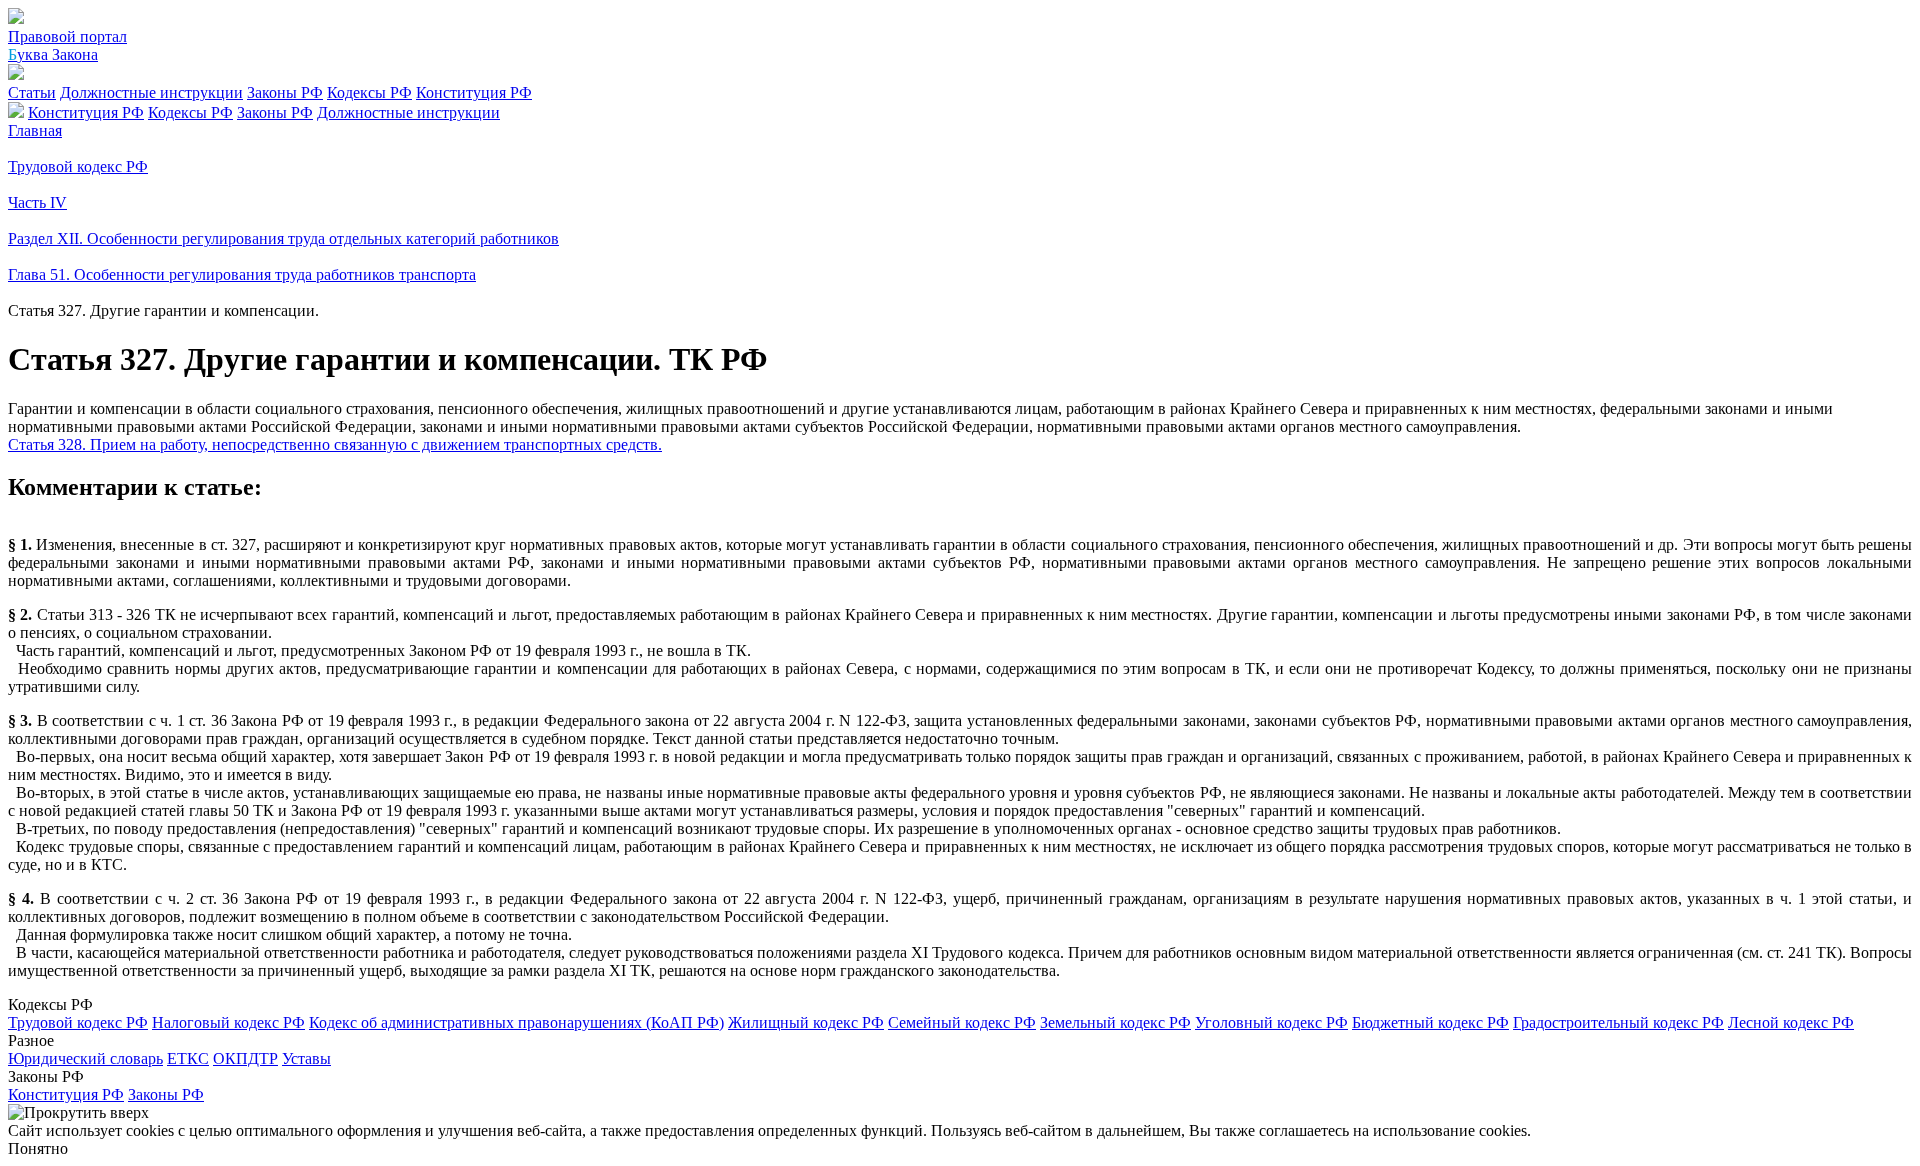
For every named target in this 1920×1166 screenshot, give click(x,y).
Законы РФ (285, 92)
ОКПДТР (245, 1058)
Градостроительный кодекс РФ (1618, 1022)
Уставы (306, 1058)
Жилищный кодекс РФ (806, 1022)
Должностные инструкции (151, 92)
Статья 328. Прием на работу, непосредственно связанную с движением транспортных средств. (335, 444)
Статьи (32, 92)
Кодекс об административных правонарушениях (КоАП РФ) (516, 1022)
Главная (35, 130)
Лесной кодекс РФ (1791, 1022)
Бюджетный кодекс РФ (1430, 1022)
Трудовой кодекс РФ (78, 1022)
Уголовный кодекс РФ (1271, 1022)
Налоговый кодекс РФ (228, 1022)
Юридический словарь (85, 1058)
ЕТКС (188, 1058)
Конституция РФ (474, 92)
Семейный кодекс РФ (962, 1022)
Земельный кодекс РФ (1115, 1022)
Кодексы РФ (369, 92)
